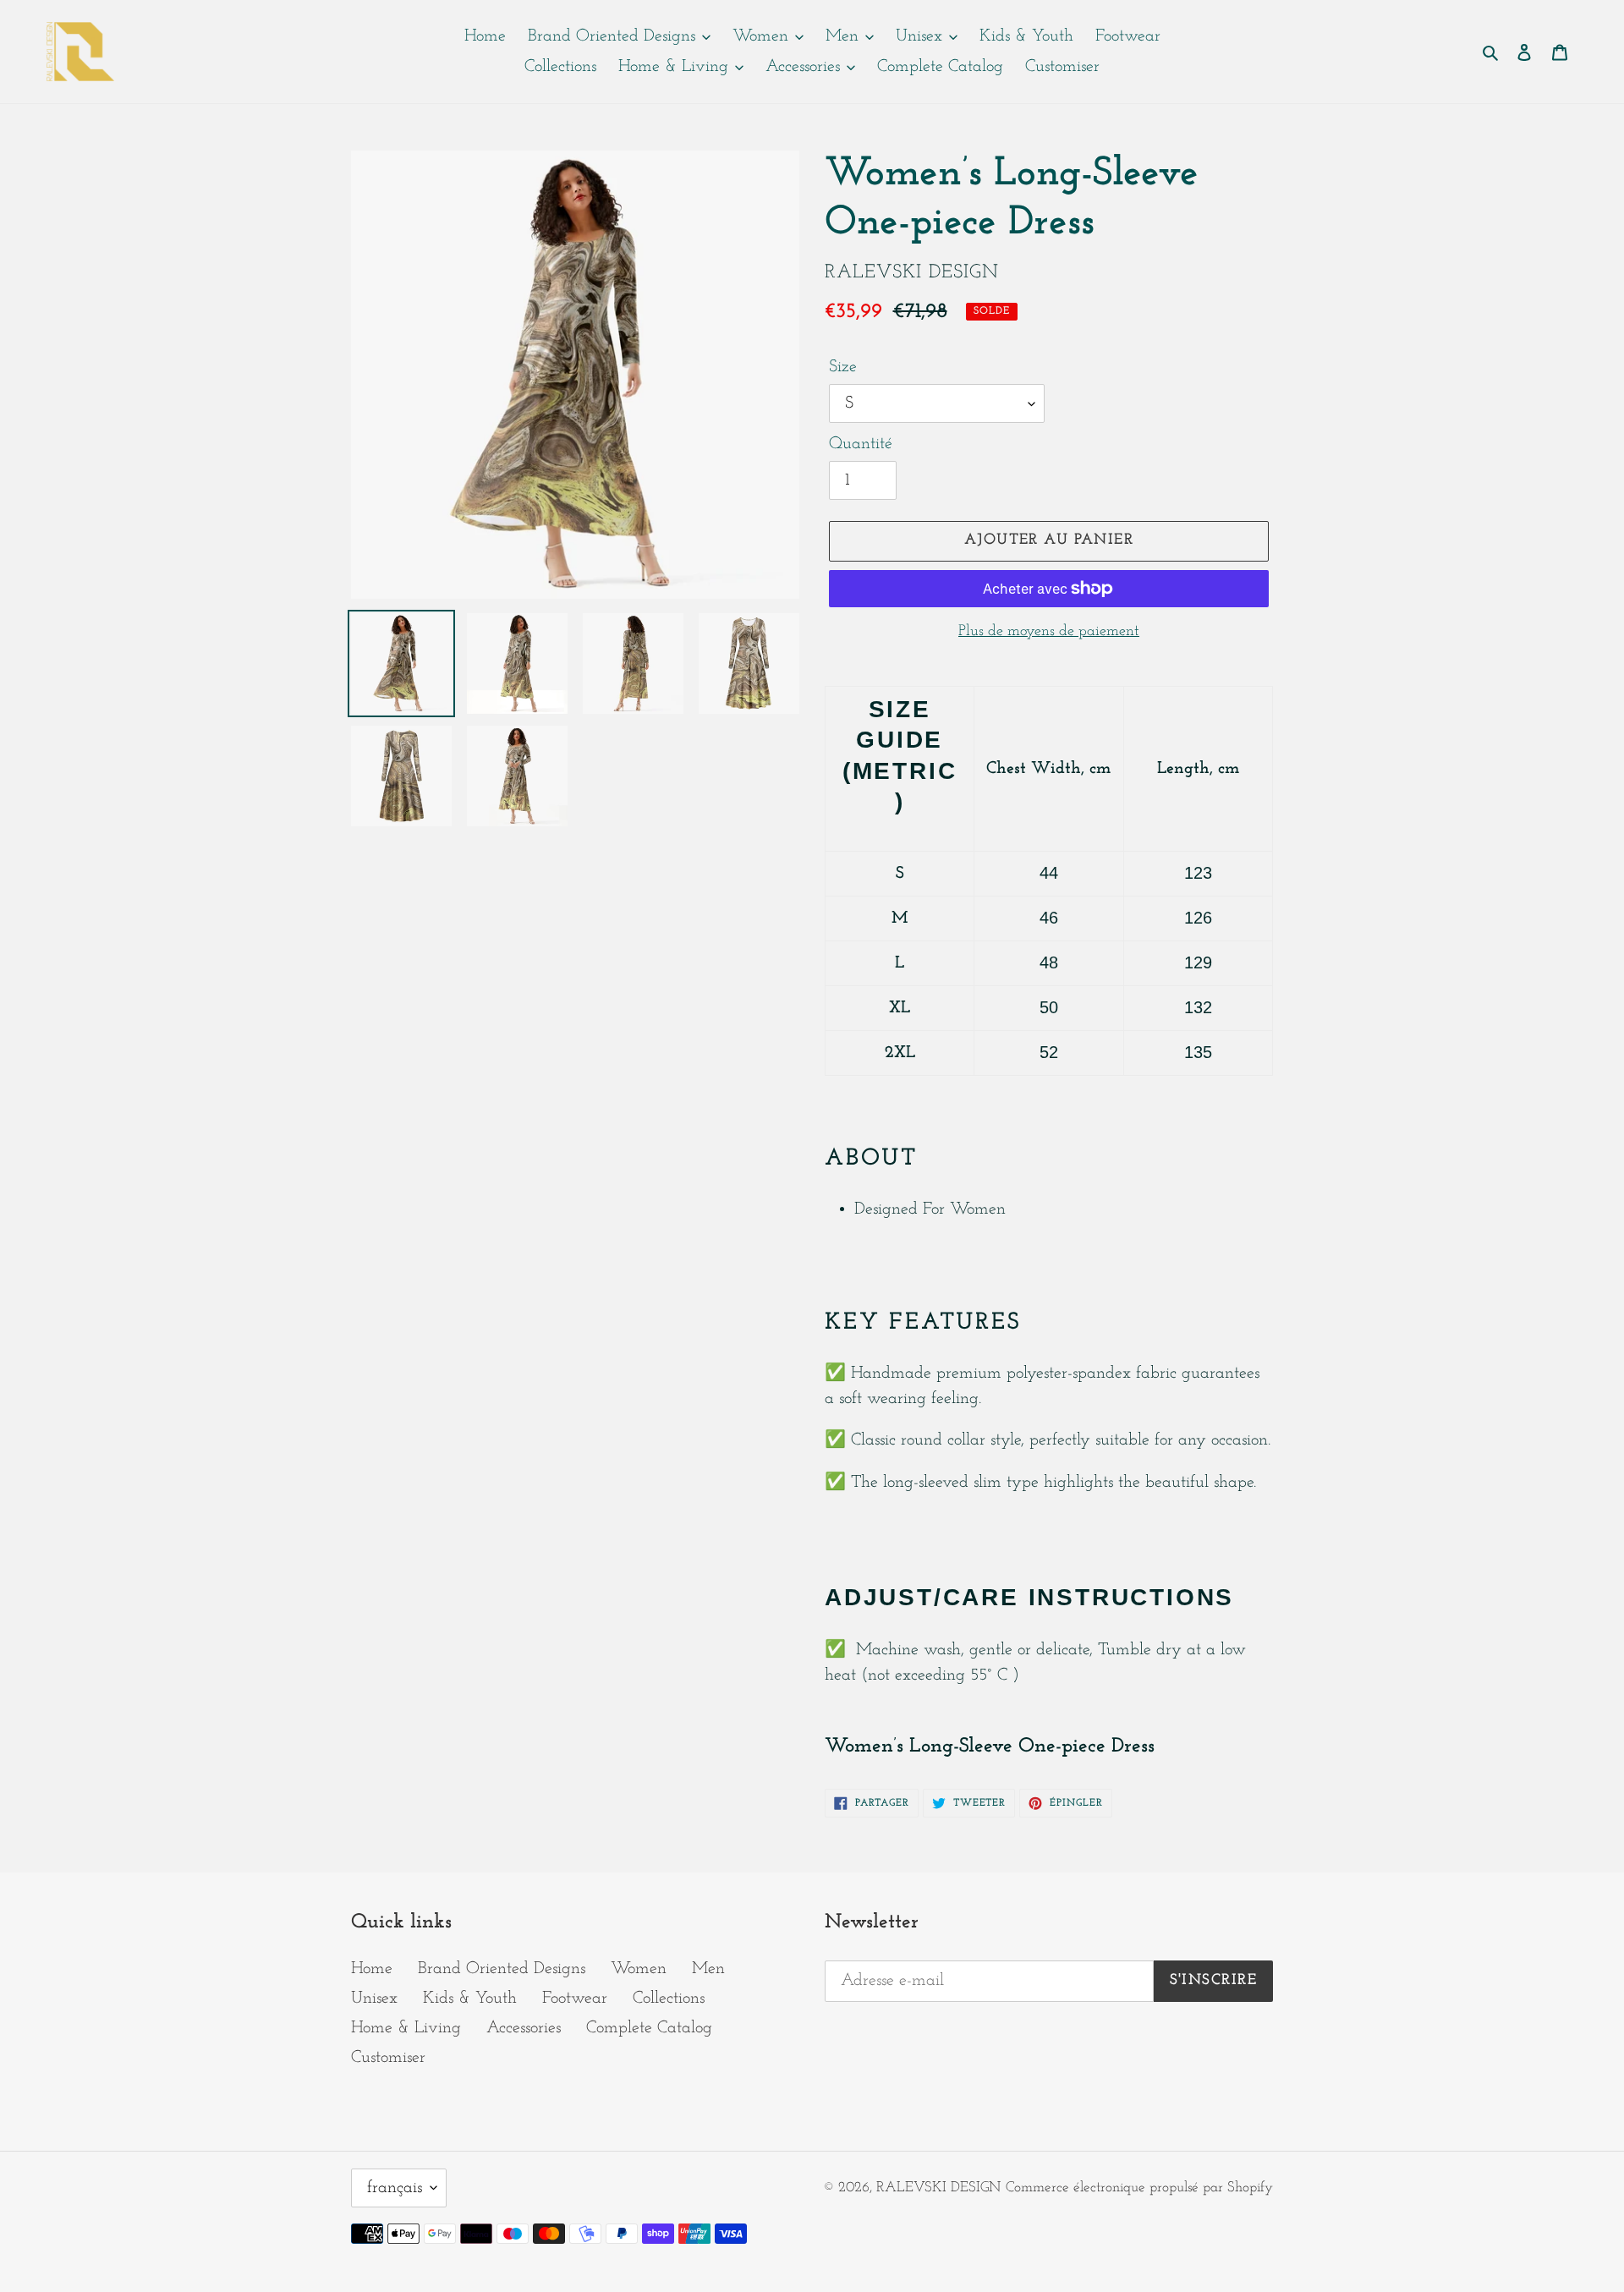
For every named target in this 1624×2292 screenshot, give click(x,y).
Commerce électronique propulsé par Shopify (1139, 2188)
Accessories (524, 2028)
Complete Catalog (649, 2028)
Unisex (374, 1999)
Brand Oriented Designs (502, 1969)
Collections (669, 1999)
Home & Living (406, 2028)
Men (708, 1969)
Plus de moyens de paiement (1049, 632)
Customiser (388, 2058)
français (395, 2188)
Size (843, 367)
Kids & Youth (470, 1999)
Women (639, 1969)
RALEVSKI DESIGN (938, 2188)
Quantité (861, 444)
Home (372, 1969)
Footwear (575, 1999)
